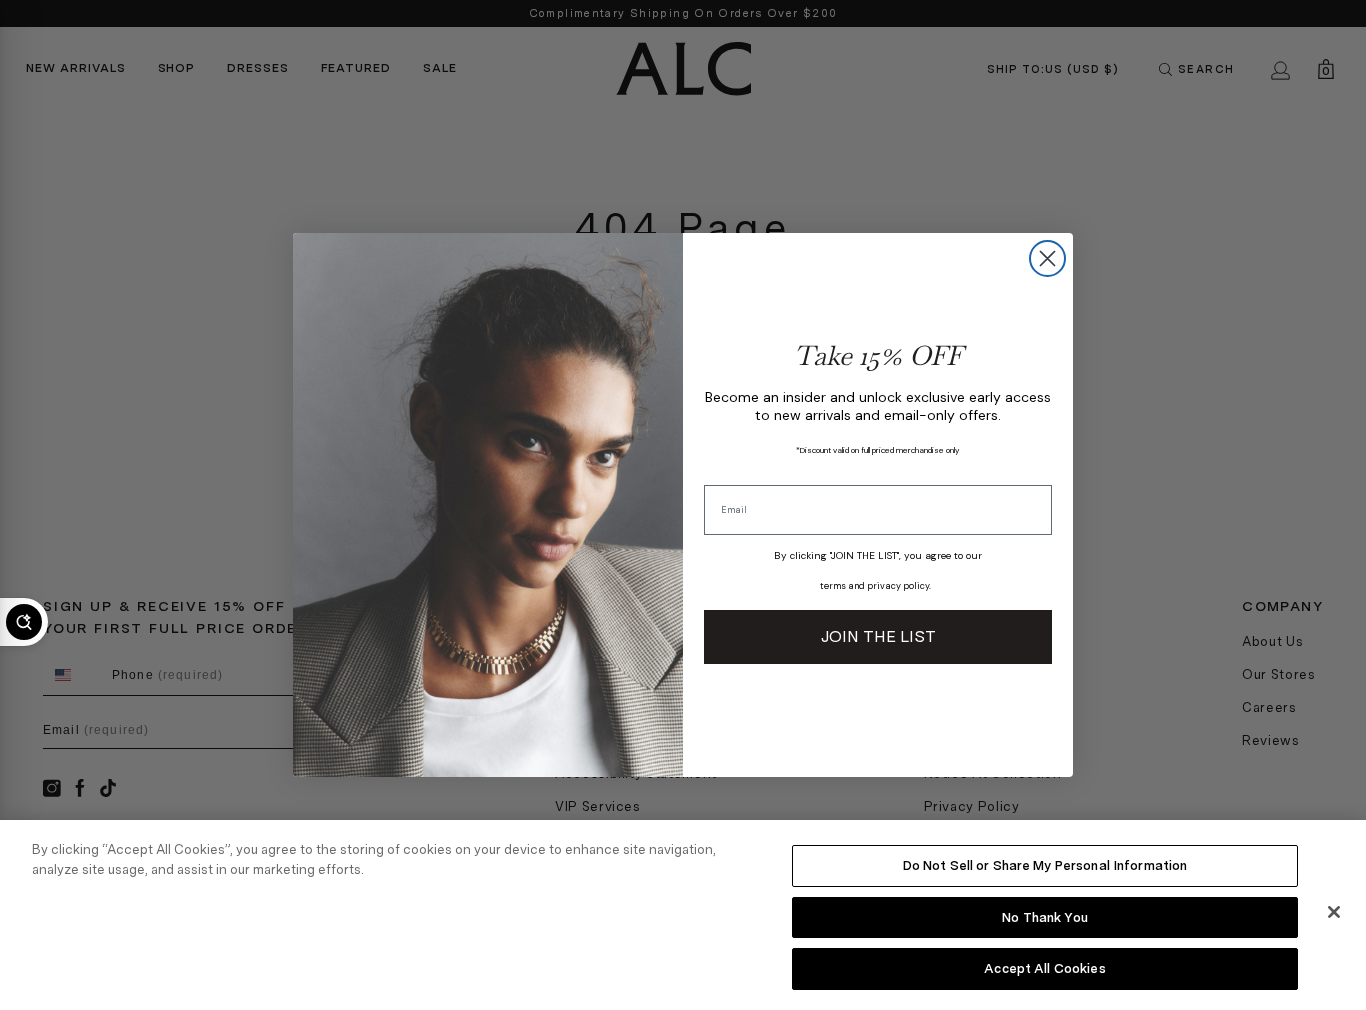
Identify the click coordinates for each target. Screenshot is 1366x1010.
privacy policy (898, 586)
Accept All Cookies (1044, 968)
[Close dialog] (1047, 258)
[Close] (1334, 912)
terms (833, 586)
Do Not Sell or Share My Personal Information (1045, 865)
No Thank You (1045, 917)
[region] (683, 915)
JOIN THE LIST (878, 636)
